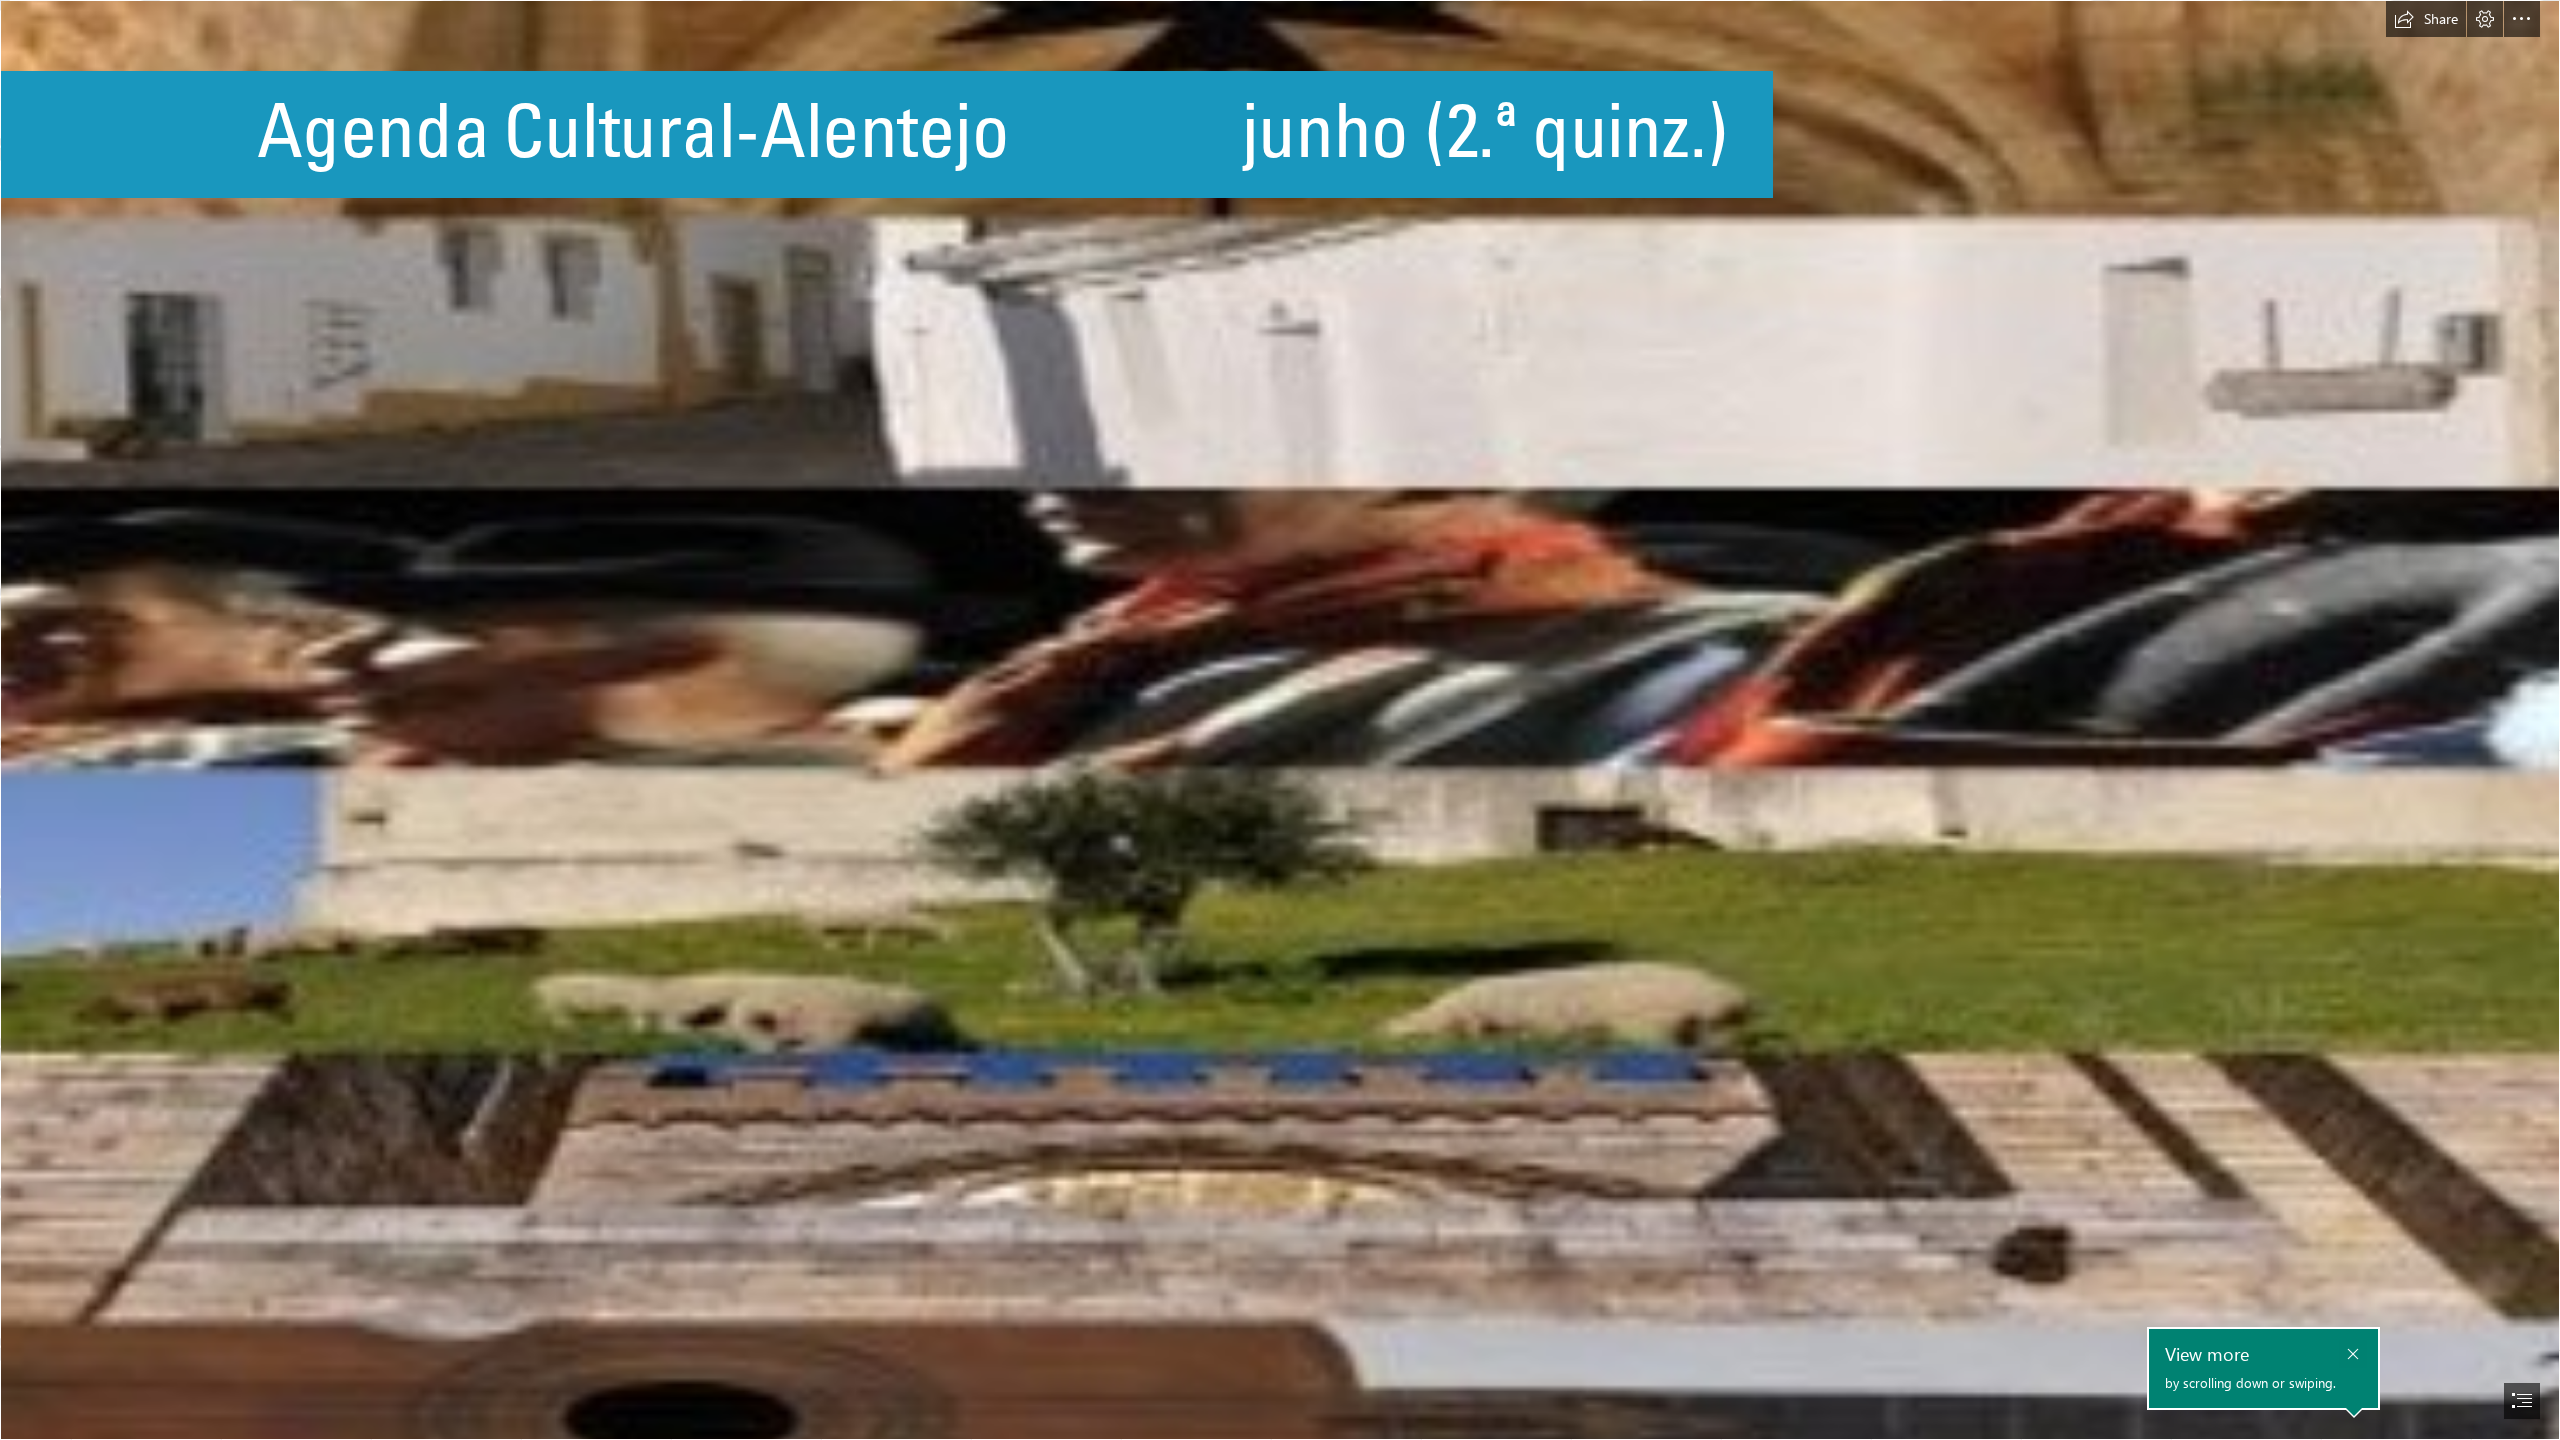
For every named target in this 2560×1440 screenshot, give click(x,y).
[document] (1280, 720)
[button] (2426, 19)
